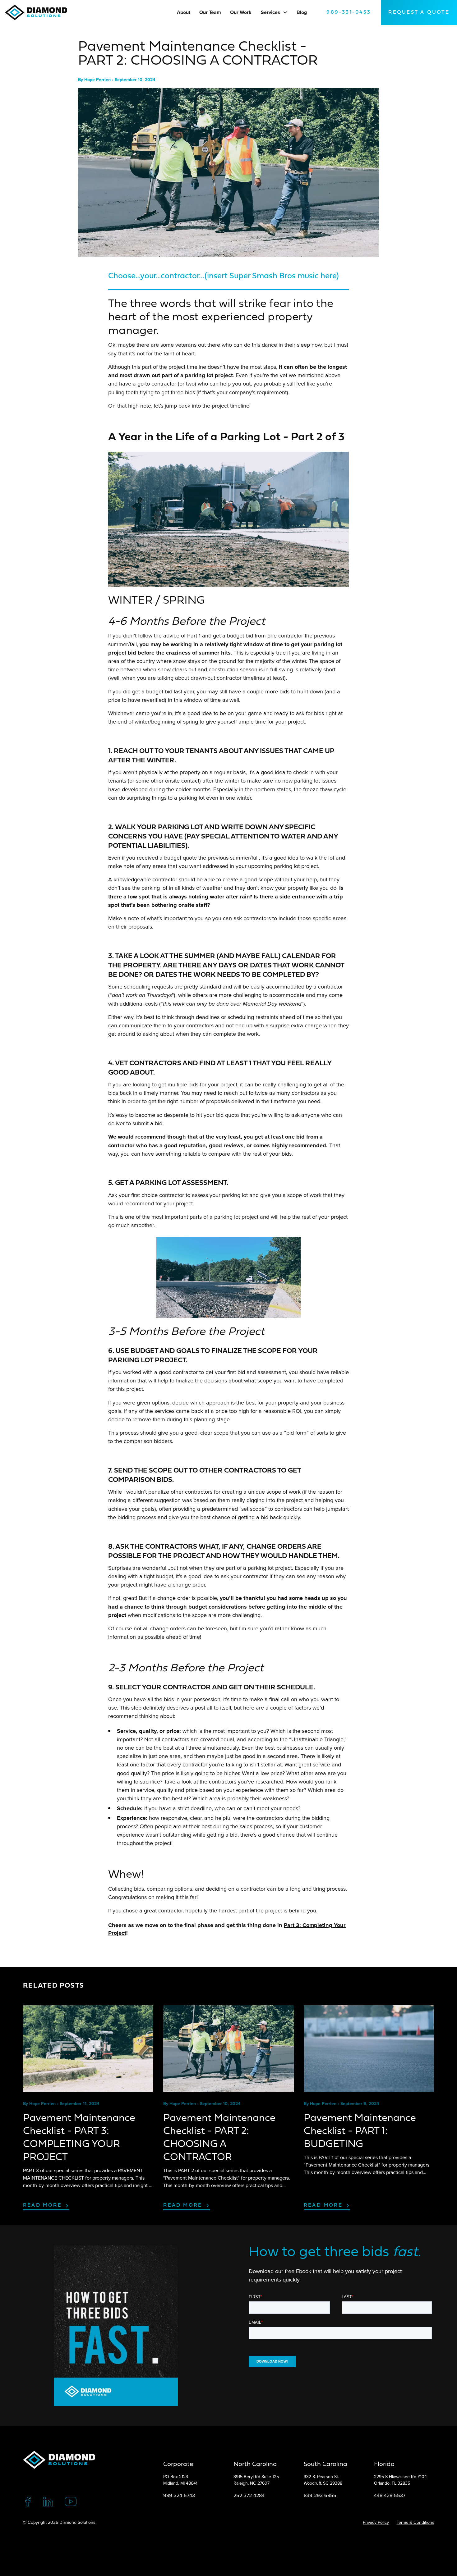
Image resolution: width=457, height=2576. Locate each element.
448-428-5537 (390, 2495)
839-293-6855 (320, 2495)
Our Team (210, 12)
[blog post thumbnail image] (88, 2049)
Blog (302, 12)
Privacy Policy (376, 2522)
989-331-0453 (349, 12)
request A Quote (419, 12)
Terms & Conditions (415, 2522)
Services (270, 12)
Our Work (241, 12)
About (184, 12)
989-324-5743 (179, 2495)
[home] (39, 12)
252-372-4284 (249, 2495)
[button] (285, 12)
